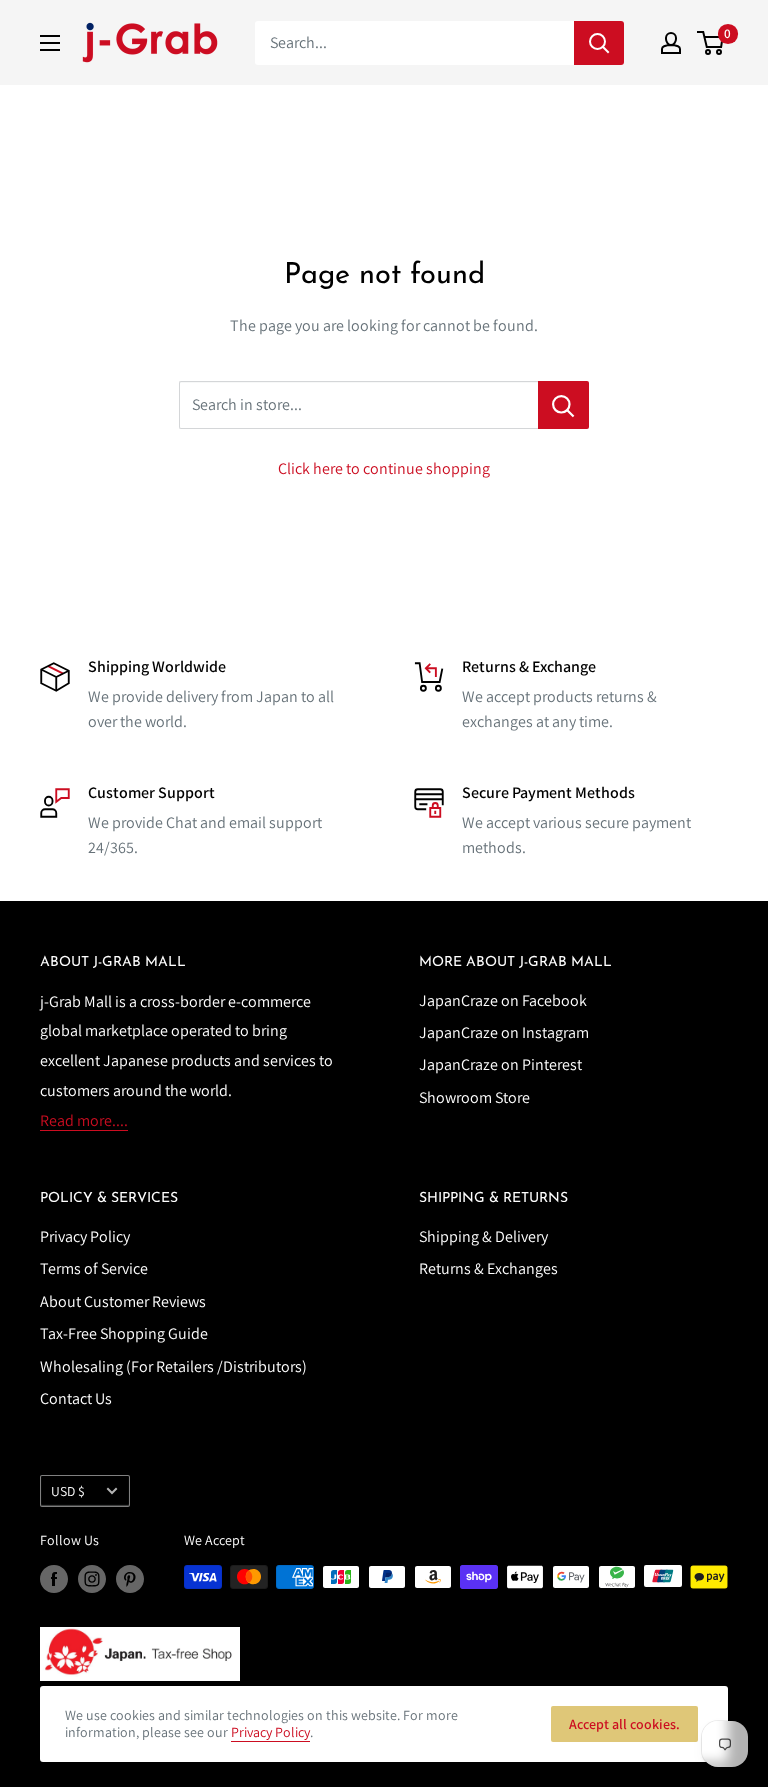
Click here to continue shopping (384, 468)
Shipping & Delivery (483, 1236)
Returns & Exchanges (488, 1268)
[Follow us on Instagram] (92, 1579)
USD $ (68, 1491)
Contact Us (76, 1398)
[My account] (671, 43)
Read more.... (84, 1120)
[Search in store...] (563, 405)
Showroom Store (474, 1097)
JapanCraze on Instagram (504, 1032)
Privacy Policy (85, 1236)
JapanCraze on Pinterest (500, 1064)
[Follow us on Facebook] (54, 1579)
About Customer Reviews (123, 1301)
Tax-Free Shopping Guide (124, 1333)
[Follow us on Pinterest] (130, 1579)
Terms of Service (94, 1268)
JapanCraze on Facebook (503, 1000)
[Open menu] (50, 43)
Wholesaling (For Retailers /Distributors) (173, 1366)
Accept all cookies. (624, 1724)
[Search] (599, 43)
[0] (711, 43)
